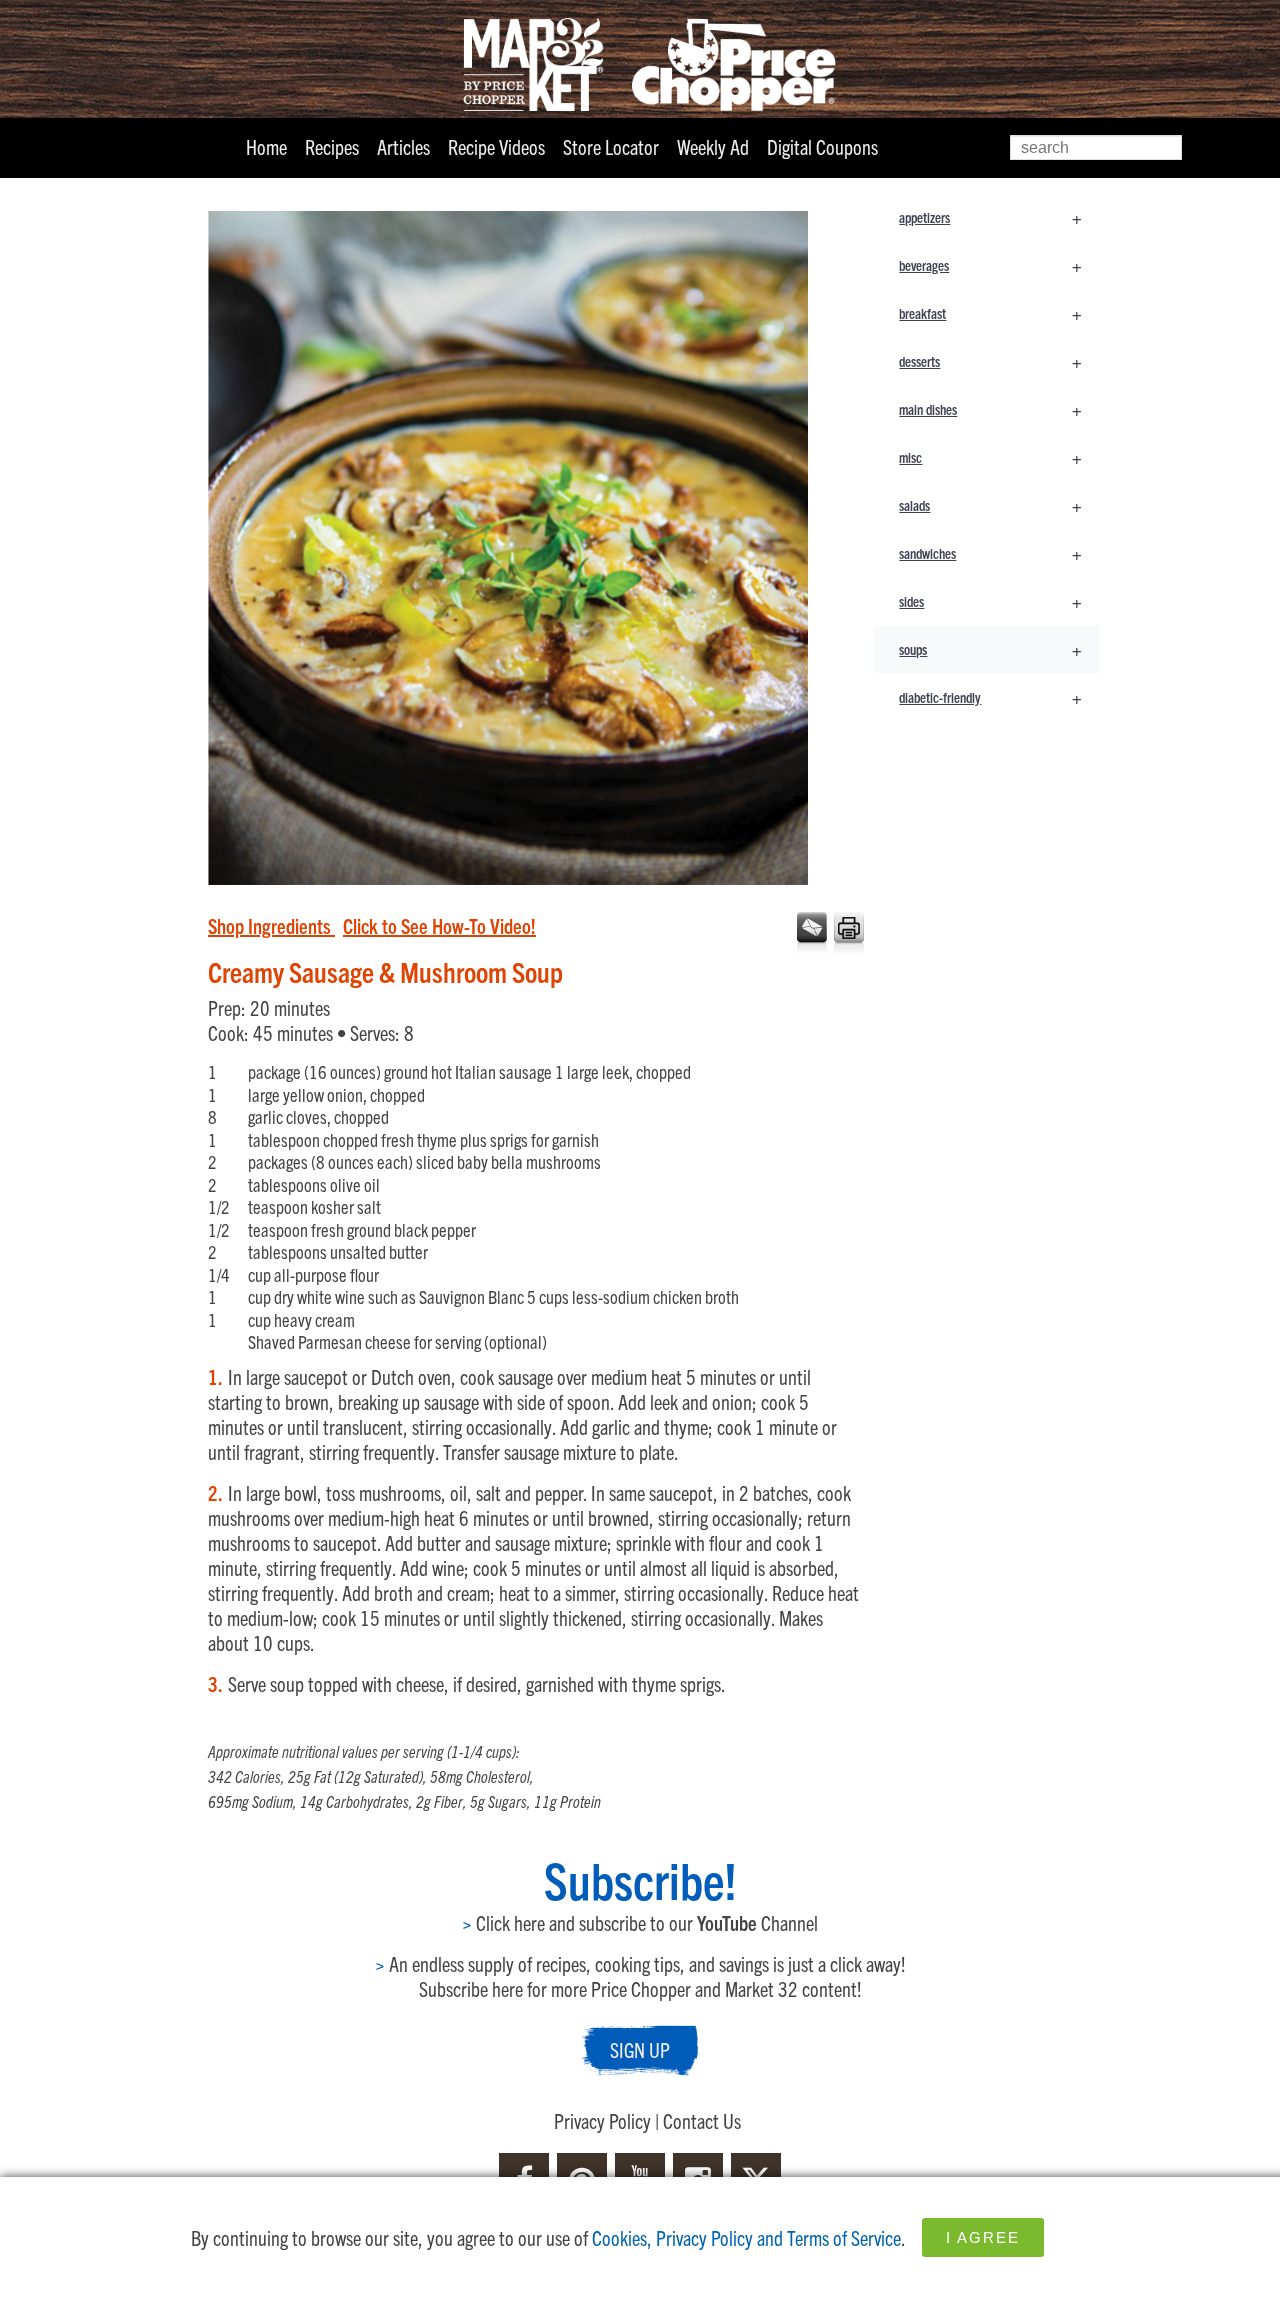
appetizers (990, 216)
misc (990, 456)
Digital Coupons (822, 146)
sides (990, 600)
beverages (990, 264)
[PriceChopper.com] (640, 63)
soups (990, 648)
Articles (403, 146)
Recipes (332, 146)
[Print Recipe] (847, 933)
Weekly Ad (713, 146)
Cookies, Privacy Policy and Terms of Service (746, 2237)
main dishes (990, 408)
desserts (990, 360)
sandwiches (990, 552)
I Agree (983, 2237)
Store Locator (611, 146)
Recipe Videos (496, 146)
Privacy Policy (602, 2120)
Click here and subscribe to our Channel (640, 1922)
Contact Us (702, 2120)
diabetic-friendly (990, 696)
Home (266, 146)
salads (990, 504)
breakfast (990, 312)
